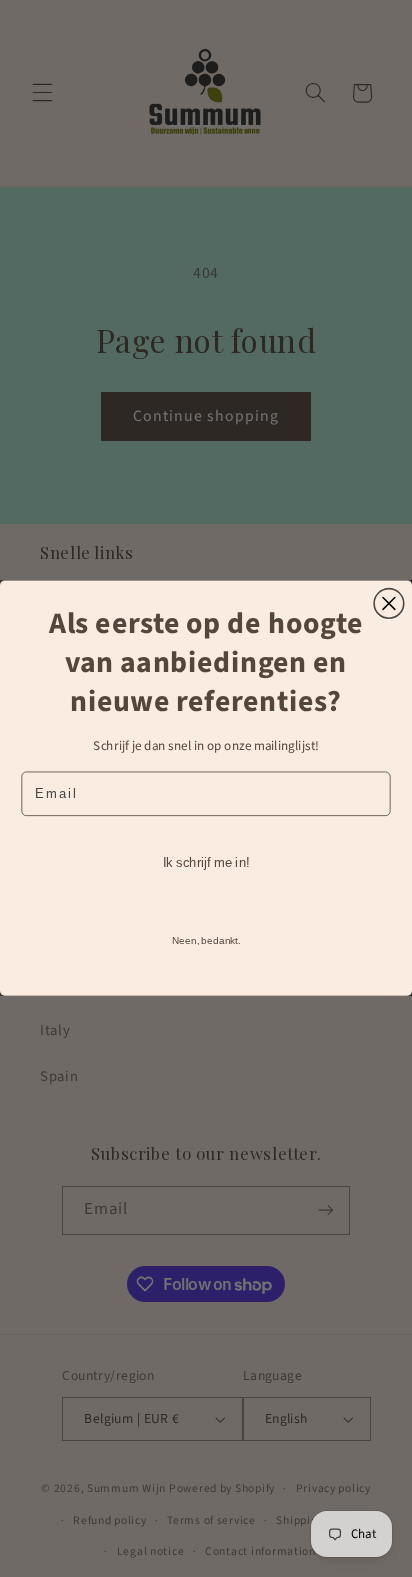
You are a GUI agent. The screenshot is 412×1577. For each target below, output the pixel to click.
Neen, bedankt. (206, 941)
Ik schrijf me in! (206, 863)
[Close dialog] (389, 604)
